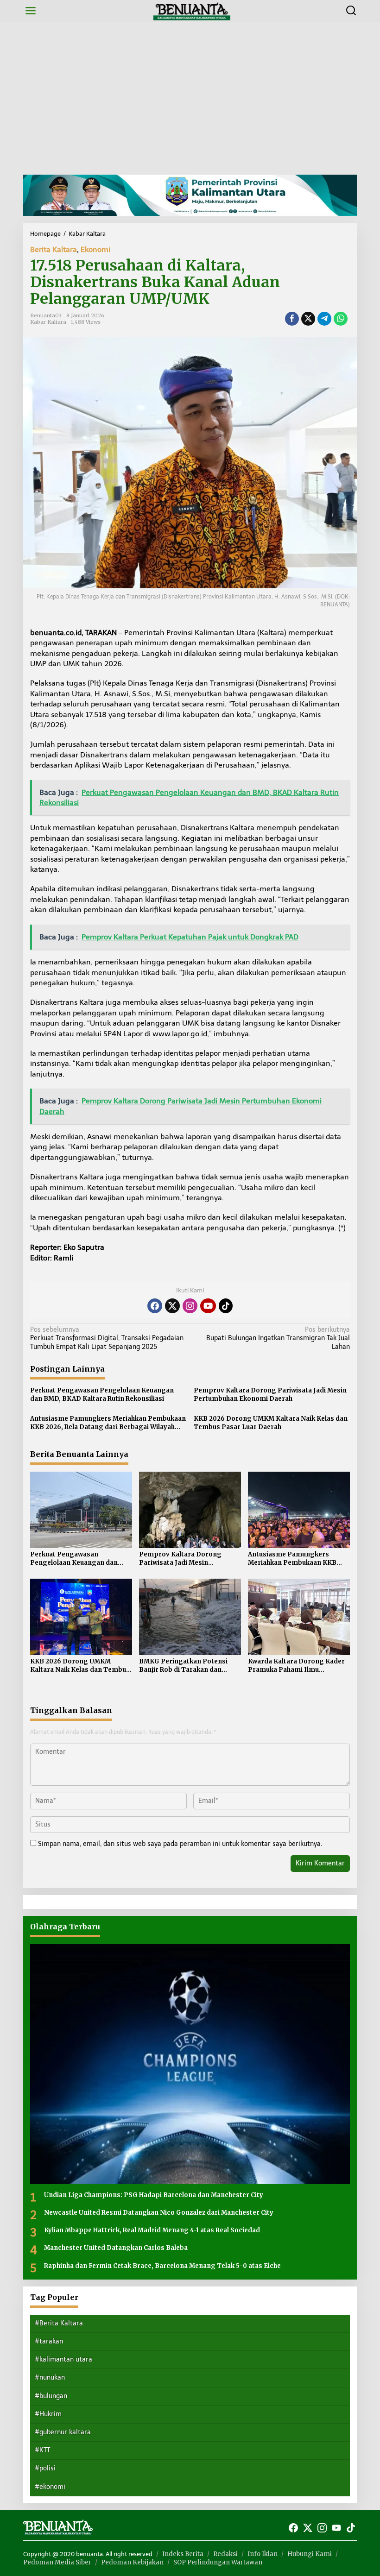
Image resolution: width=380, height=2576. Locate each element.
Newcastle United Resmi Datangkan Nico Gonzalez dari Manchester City (159, 2213)
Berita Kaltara (54, 249)
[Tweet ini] (308, 319)
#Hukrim (48, 2414)
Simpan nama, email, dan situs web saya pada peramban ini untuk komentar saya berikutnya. (180, 1844)
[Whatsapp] (341, 319)
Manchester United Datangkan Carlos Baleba (116, 2248)
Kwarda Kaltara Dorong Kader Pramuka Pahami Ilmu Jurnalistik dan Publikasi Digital (298, 1666)
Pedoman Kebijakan (132, 2562)
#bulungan (51, 2396)
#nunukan (50, 2378)
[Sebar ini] (292, 319)
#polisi (45, 2468)
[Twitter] (172, 1306)
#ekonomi (50, 2487)
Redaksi (225, 2554)
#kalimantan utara (63, 2359)
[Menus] (31, 11)
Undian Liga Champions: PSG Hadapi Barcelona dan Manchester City (154, 2195)
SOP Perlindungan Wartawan (218, 2562)
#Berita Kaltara (59, 2323)
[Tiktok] (226, 1306)
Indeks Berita (183, 2554)
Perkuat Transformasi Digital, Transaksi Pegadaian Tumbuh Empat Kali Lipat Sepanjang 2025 (107, 1338)
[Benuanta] (192, 10)
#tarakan (49, 2341)
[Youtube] (208, 1306)
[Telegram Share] (324, 319)
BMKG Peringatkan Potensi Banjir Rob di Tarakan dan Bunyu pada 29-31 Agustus (183, 1666)
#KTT (42, 2450)
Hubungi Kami (310, 2554)
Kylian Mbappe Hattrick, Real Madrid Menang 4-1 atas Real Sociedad (152, 2230)
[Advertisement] (190, 98)
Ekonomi (95, 249)
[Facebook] (155, 1306)
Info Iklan (263, 2554)
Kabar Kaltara (48, 322)
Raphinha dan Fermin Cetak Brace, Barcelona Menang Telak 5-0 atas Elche (162, 2266)
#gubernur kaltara (63, 2432)
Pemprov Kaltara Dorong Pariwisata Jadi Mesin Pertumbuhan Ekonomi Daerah (270, 1395)
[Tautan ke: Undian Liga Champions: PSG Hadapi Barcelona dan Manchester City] (190, 2064)
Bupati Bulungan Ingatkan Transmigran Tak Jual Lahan (278, 1338)
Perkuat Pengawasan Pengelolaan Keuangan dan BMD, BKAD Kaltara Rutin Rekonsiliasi (102, 1395)
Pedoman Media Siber (57, 2562)
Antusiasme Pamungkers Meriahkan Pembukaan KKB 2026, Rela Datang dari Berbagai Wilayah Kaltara (108, 1423)
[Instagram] (190, 1306)
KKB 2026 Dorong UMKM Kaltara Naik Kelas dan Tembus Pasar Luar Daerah (271, 1423)
